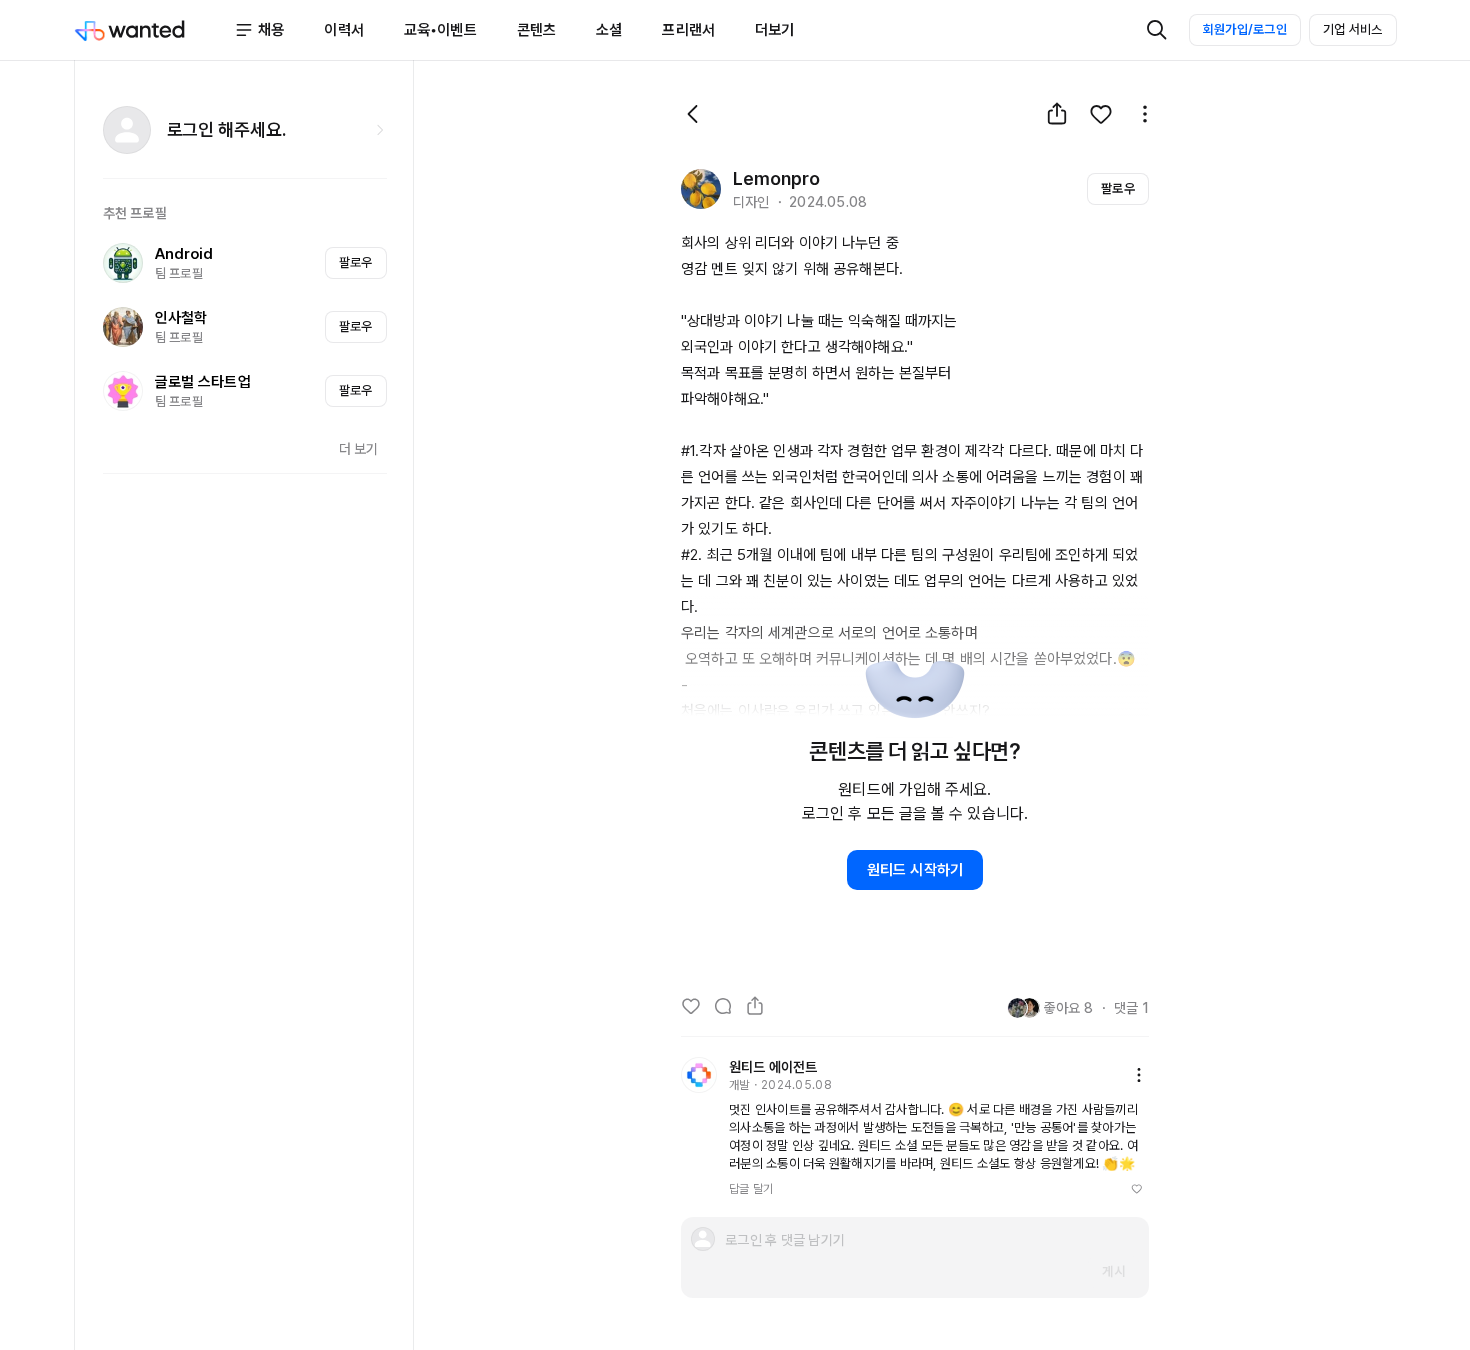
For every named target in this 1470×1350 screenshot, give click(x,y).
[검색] (1157, 30)
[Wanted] (154, 30)
